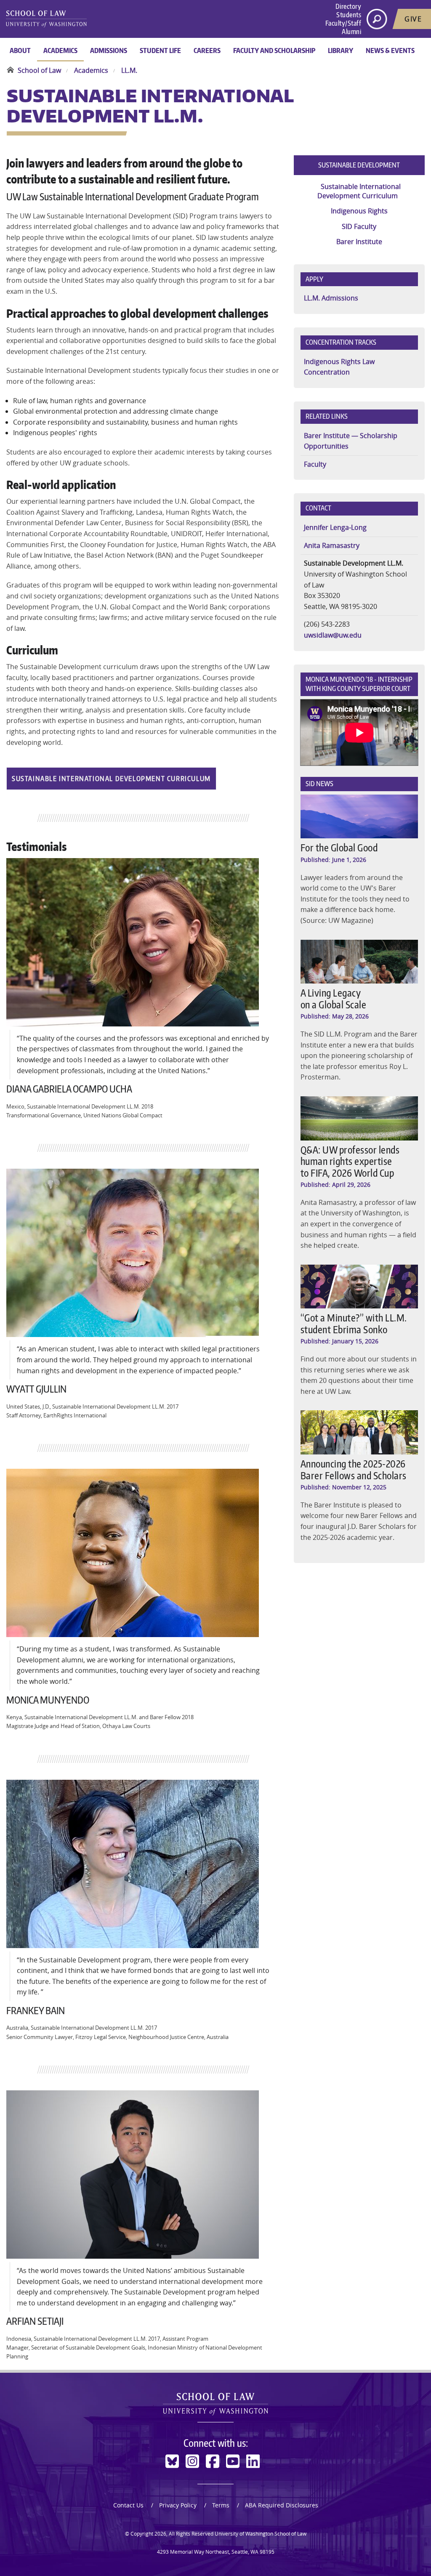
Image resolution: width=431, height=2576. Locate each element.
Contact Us (128, 2505)
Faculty (315, 464)
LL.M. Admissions (331, 298)
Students (349, 15)
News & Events (390, 51)
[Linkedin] (253, 2461)
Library (341, 51)
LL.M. (129, 70)
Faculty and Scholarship (274, 51)
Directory (349, 6)
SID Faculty (359, 226)
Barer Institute (359, 242)
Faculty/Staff (343, 23)
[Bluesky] (172, 2461)
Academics (60, 51)
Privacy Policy (178, 2505)
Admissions (109, 51)
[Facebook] (213, 2461)
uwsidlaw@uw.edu (333, 635)
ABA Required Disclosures (282, 2505)
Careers (207, 51)
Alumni (351, 32)
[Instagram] (192, 2461)
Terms (221, 2505)
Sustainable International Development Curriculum (111, 779)
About (20, 51)
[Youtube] (233, 2461)
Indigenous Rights (359, 211)
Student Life (160, 51)
